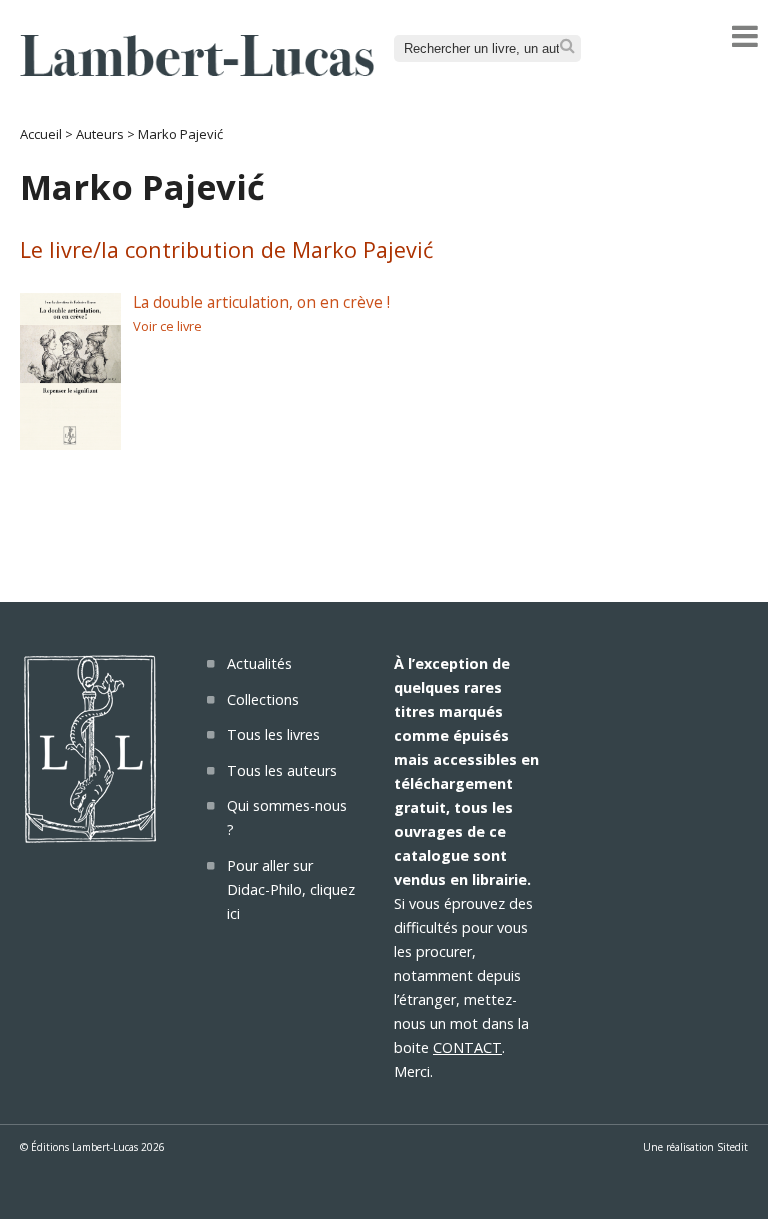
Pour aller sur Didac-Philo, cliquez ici (291, 889)
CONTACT (467, 1047)
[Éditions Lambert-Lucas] (197, 70)
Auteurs (100, 134)
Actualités (259, 663)
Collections (263, 699)
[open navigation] (745, 36)
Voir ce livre (167, 326)
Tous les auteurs (282, 770)
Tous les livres (273, 734)
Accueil (41, 134)
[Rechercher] (567, 46)
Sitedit (732, 1147)
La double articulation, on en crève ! (261, 302)
